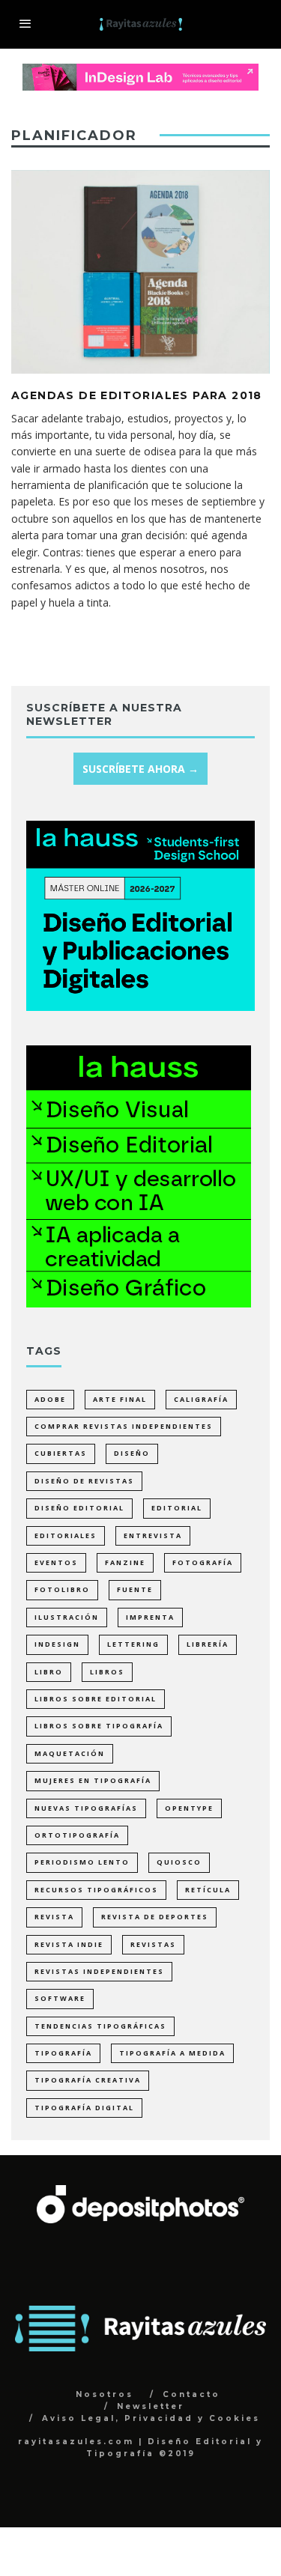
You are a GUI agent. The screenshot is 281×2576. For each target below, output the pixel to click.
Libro (49, 1672)
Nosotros (105, 2394)
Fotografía (203, 1562)
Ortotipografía (77, 1835)
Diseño (132, 1453)
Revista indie (69, 1944)
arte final (120, 1399)
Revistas (153, 1944)
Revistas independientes (99, 1971)
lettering (133, 1644)
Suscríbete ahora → (140, 769)
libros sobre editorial (96, 1699)
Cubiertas (61, 1453)
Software (60, 1998)
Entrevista (153, 1535)
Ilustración (67, 1617)
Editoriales (66, 1535)
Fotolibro (62, 1589)
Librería (208, 1644)
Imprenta (150, 1617)
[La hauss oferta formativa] (139, 1303)
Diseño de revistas (84, 1481)
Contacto (191, 2394)
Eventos (56, 1562)
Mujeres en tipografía (93, 1780)
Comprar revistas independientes (124, 1426)
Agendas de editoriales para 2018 (137, 395)
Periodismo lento (82, 1862)
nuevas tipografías (86, 1808)
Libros (107, 1672)
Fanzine (125, 1562)
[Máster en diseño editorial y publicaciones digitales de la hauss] (140, 1007)
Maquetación (70, 1753)
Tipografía (63, 2053)
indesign (57, 1644)
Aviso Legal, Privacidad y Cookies (151, 2418)
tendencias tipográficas (100, 2026)
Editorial (177, 1508)
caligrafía (201, 1399)
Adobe (50, 1399)
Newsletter (151, 2406)
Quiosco (179, 1862)
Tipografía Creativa (88, 2080)
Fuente (135, 1589)
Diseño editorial (79, 1508)
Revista (54, 1917)
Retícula (208, 1890)
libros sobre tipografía (99, 1726)
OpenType (189, 1808)
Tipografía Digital (84, 2108)
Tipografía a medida (172, 2053)
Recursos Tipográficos (96, 1890)
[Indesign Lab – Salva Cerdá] (140, 72)
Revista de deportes (155, 1917)
